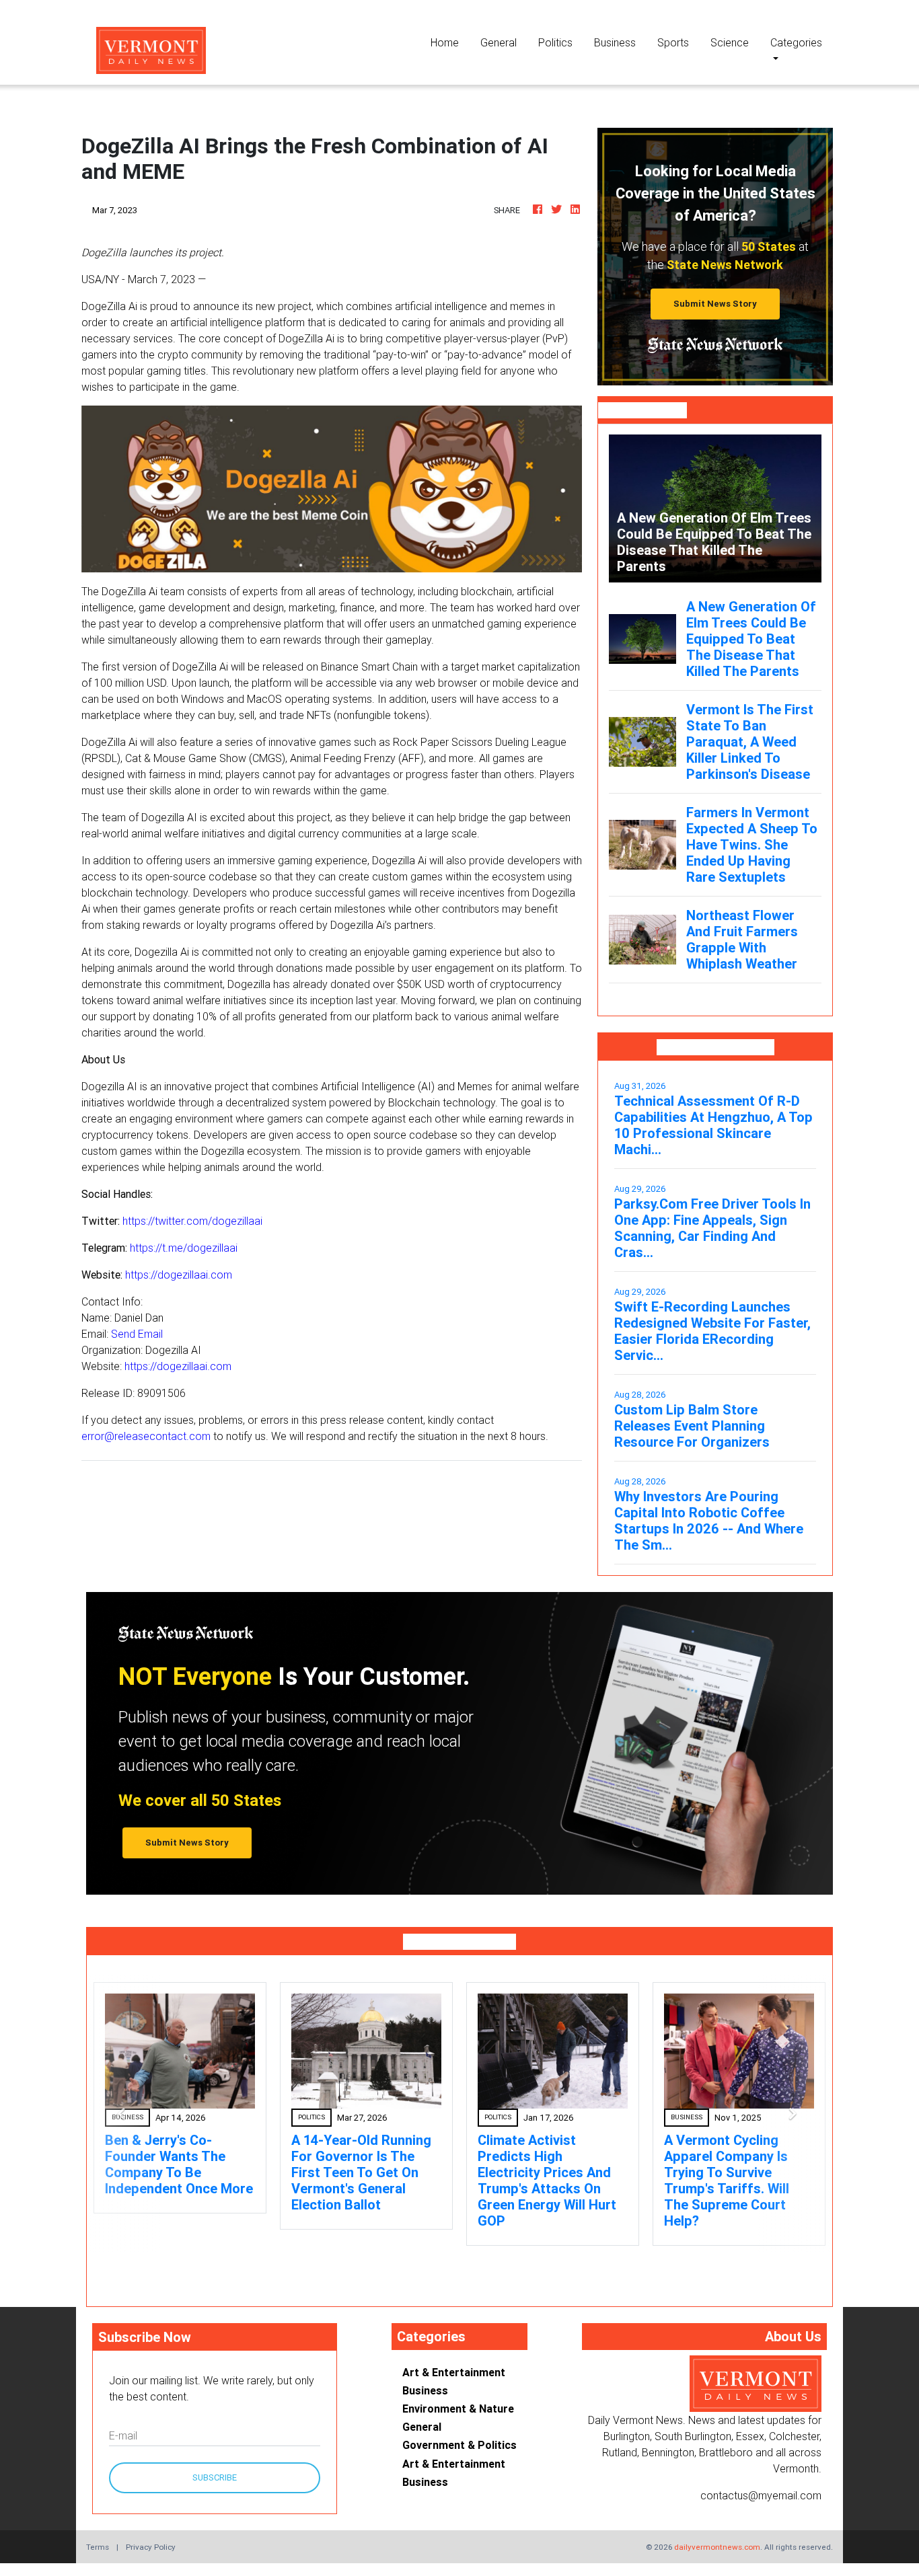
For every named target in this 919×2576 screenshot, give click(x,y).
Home (450, 42)
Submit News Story (715, 304)
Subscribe (215, 2477)
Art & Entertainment (454, 2372)
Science (730, 42)
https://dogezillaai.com (179, 1275)
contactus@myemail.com (761, 2495)
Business (615, 42)
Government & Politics (459, 2445)
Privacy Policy (151, 2547)
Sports (673, 42)
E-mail (123, 2435)
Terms (98, 2547)
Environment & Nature (458, 2409)
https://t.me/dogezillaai (184, 1248)
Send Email (137, 1334)
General (499, 42)
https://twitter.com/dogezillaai (192, 1221)
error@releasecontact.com (146, 1436)
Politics (555, 42)
